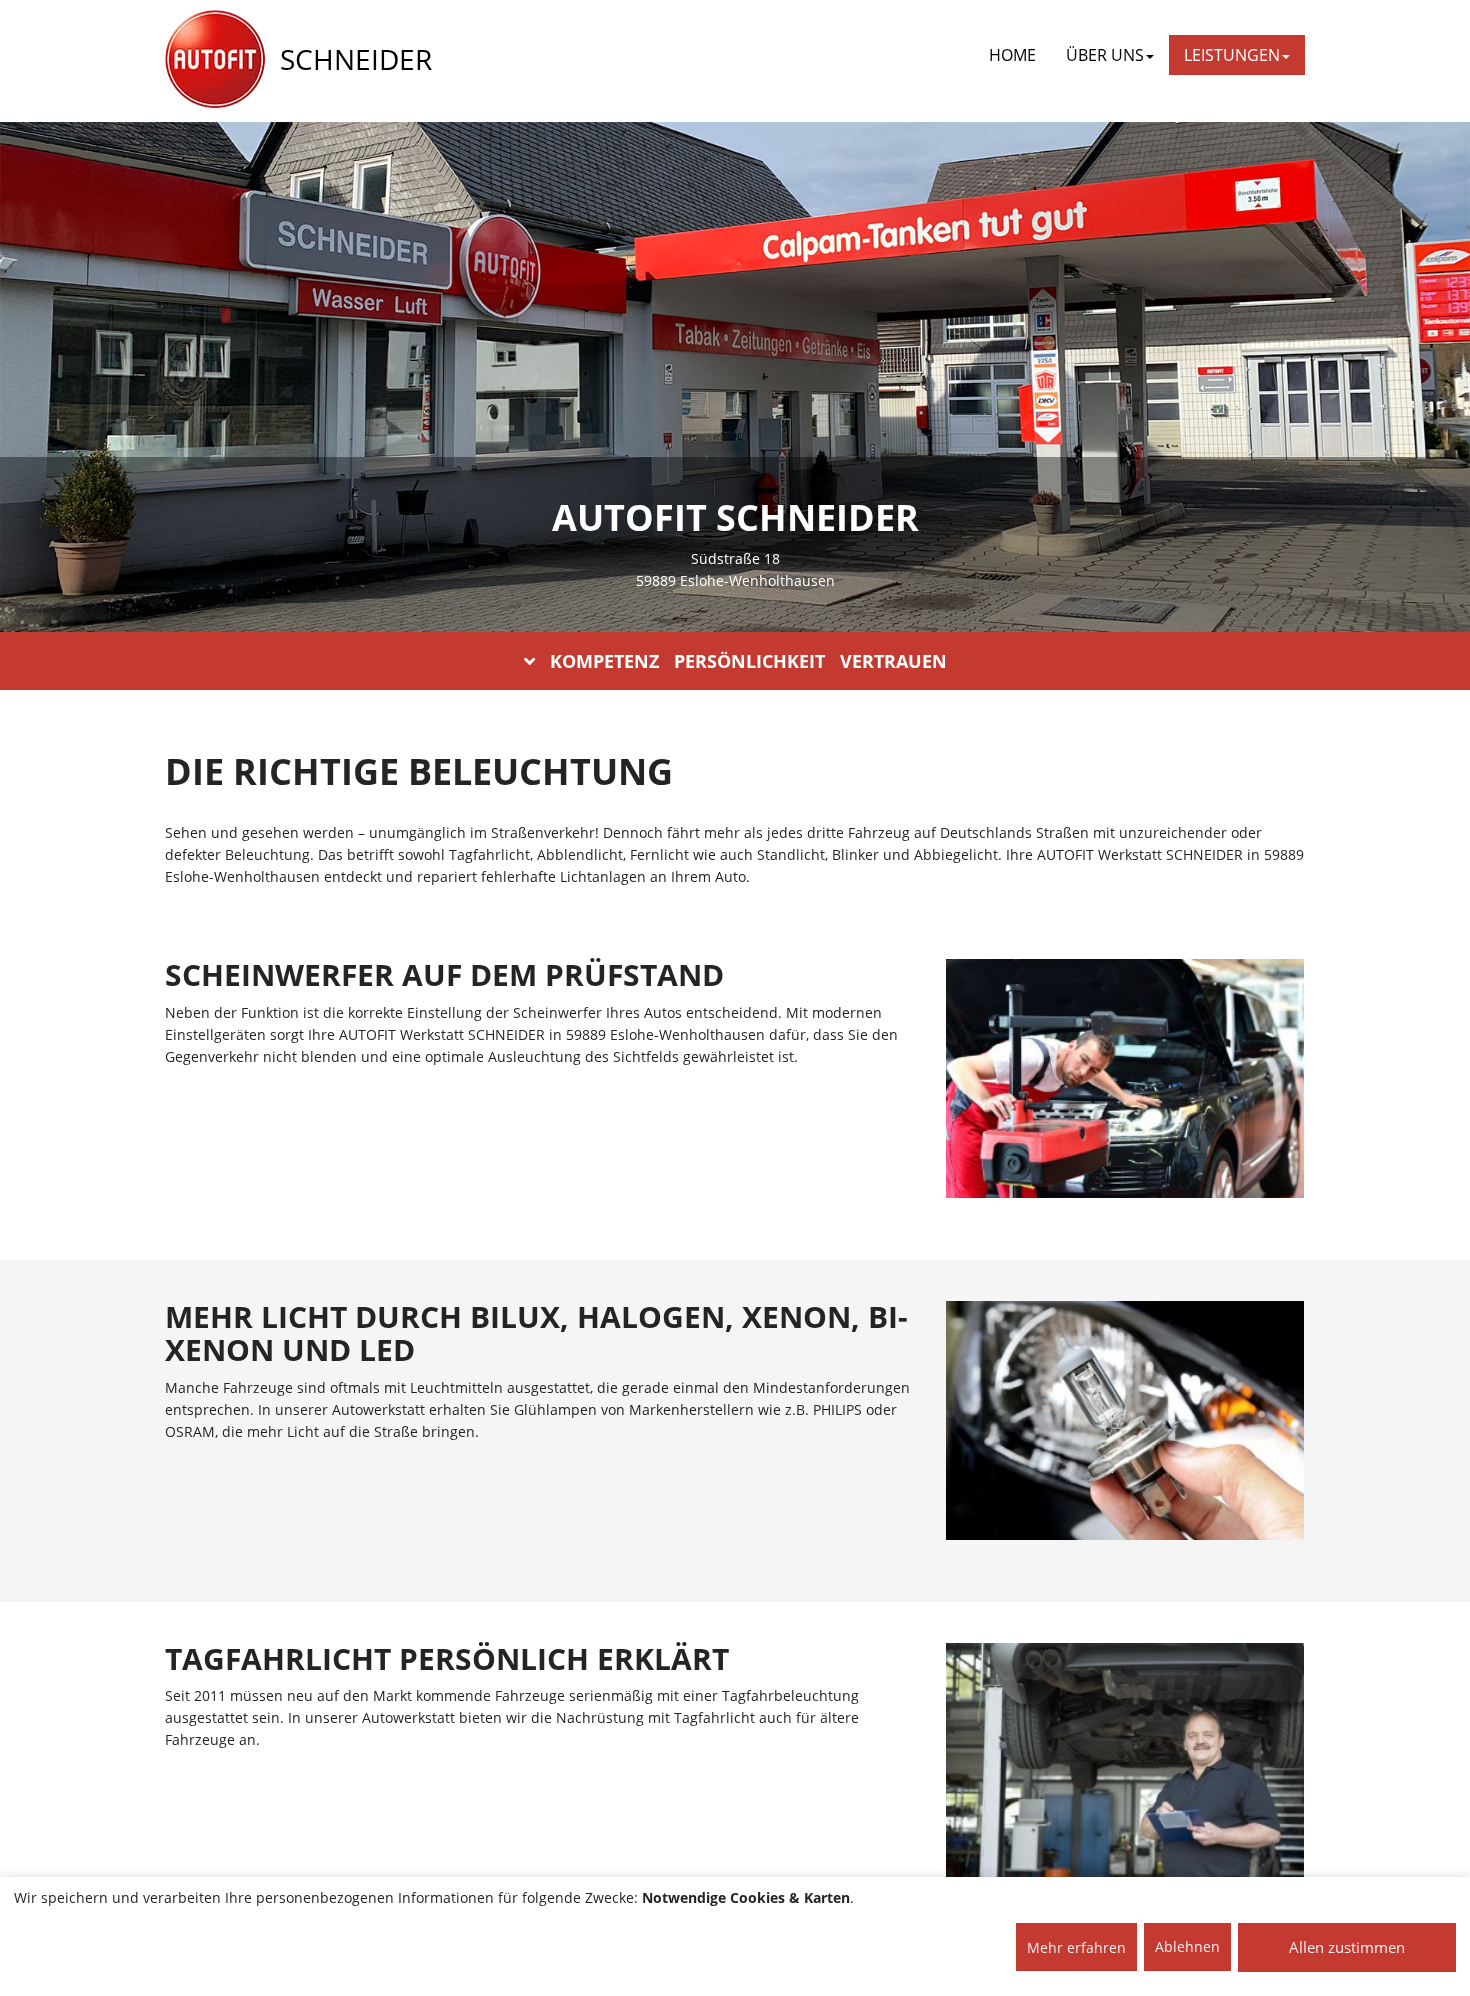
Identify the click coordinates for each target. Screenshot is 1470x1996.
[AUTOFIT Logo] (215, 60)
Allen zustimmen (1347, 1947)
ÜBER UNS (1105, 55)
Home (1012, 55)
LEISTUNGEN (1232, 55)
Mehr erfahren (1076, 1947)
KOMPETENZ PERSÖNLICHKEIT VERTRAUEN (748, 661)
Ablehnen (1187, 1946)
